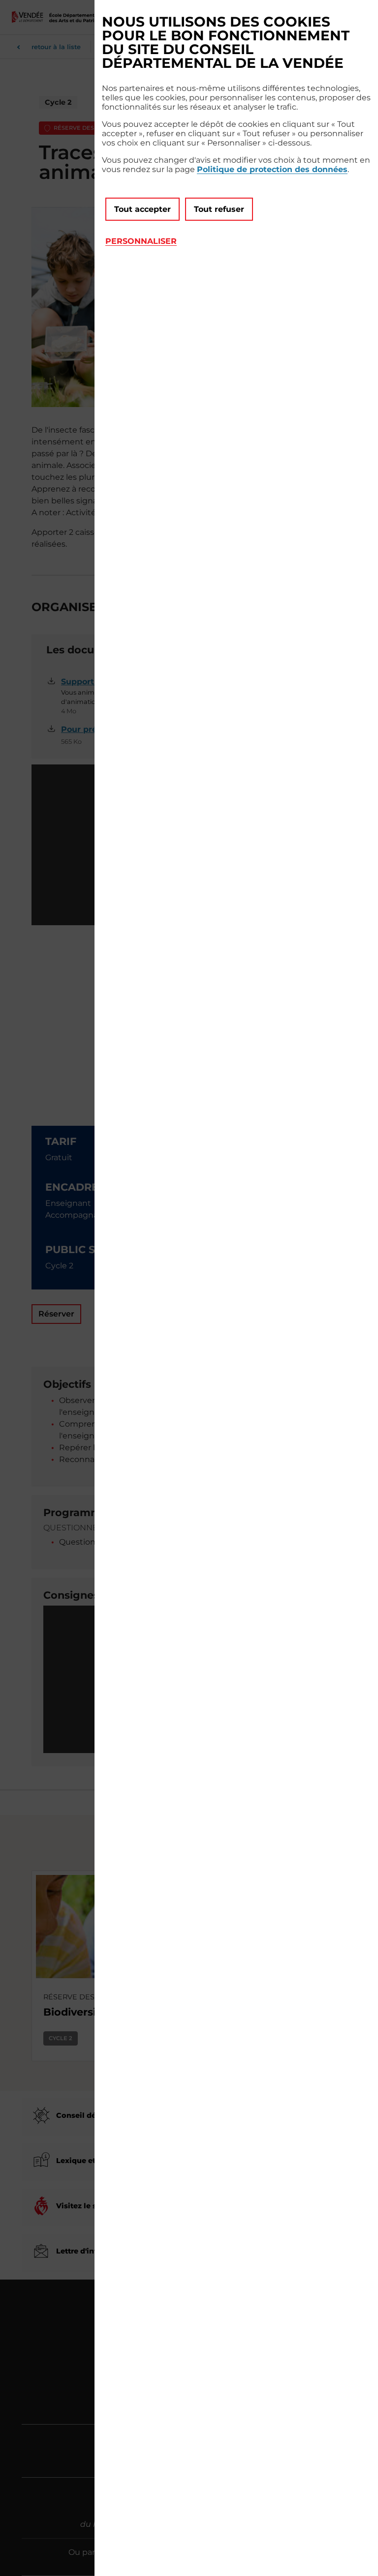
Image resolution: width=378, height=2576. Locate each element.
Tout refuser (219, 209)
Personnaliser (141, 241)
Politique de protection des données (272, 169)
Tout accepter (142, 209)
